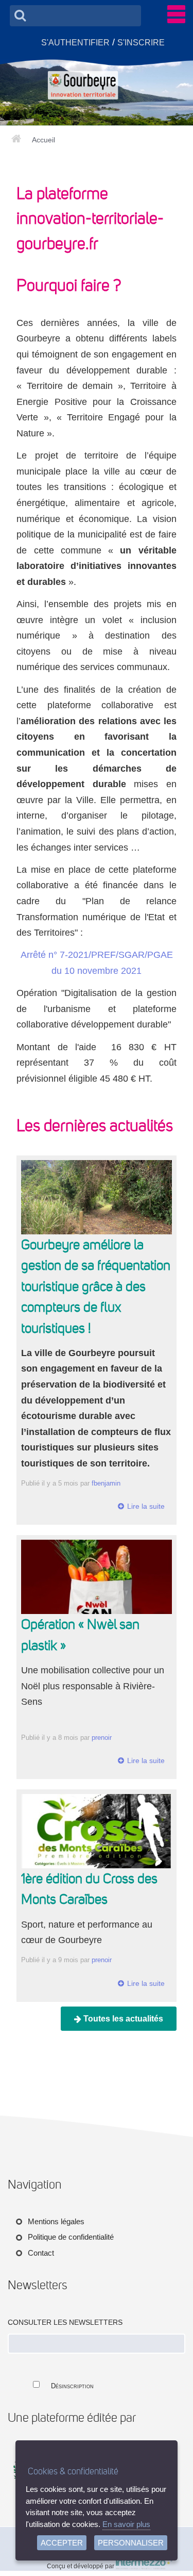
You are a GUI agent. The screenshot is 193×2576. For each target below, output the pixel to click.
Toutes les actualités (122, 2019)
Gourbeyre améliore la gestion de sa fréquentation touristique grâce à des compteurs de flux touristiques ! (96, 1286)
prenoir (102, 1738)
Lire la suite (146, 1506)
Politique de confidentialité (71, 2237)
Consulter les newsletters (65, 2322)
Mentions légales (56, 2221)
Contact (41, 2253)
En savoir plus (126, 2524)
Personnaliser (131, 2543)
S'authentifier (75, 42)
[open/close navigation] (176, 14)
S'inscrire (141, 42)
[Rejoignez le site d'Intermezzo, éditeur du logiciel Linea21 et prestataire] (144, 2566)
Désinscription (72, 2386)
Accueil (43, 140)
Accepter (62, 2543)
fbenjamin (106, 1483)
